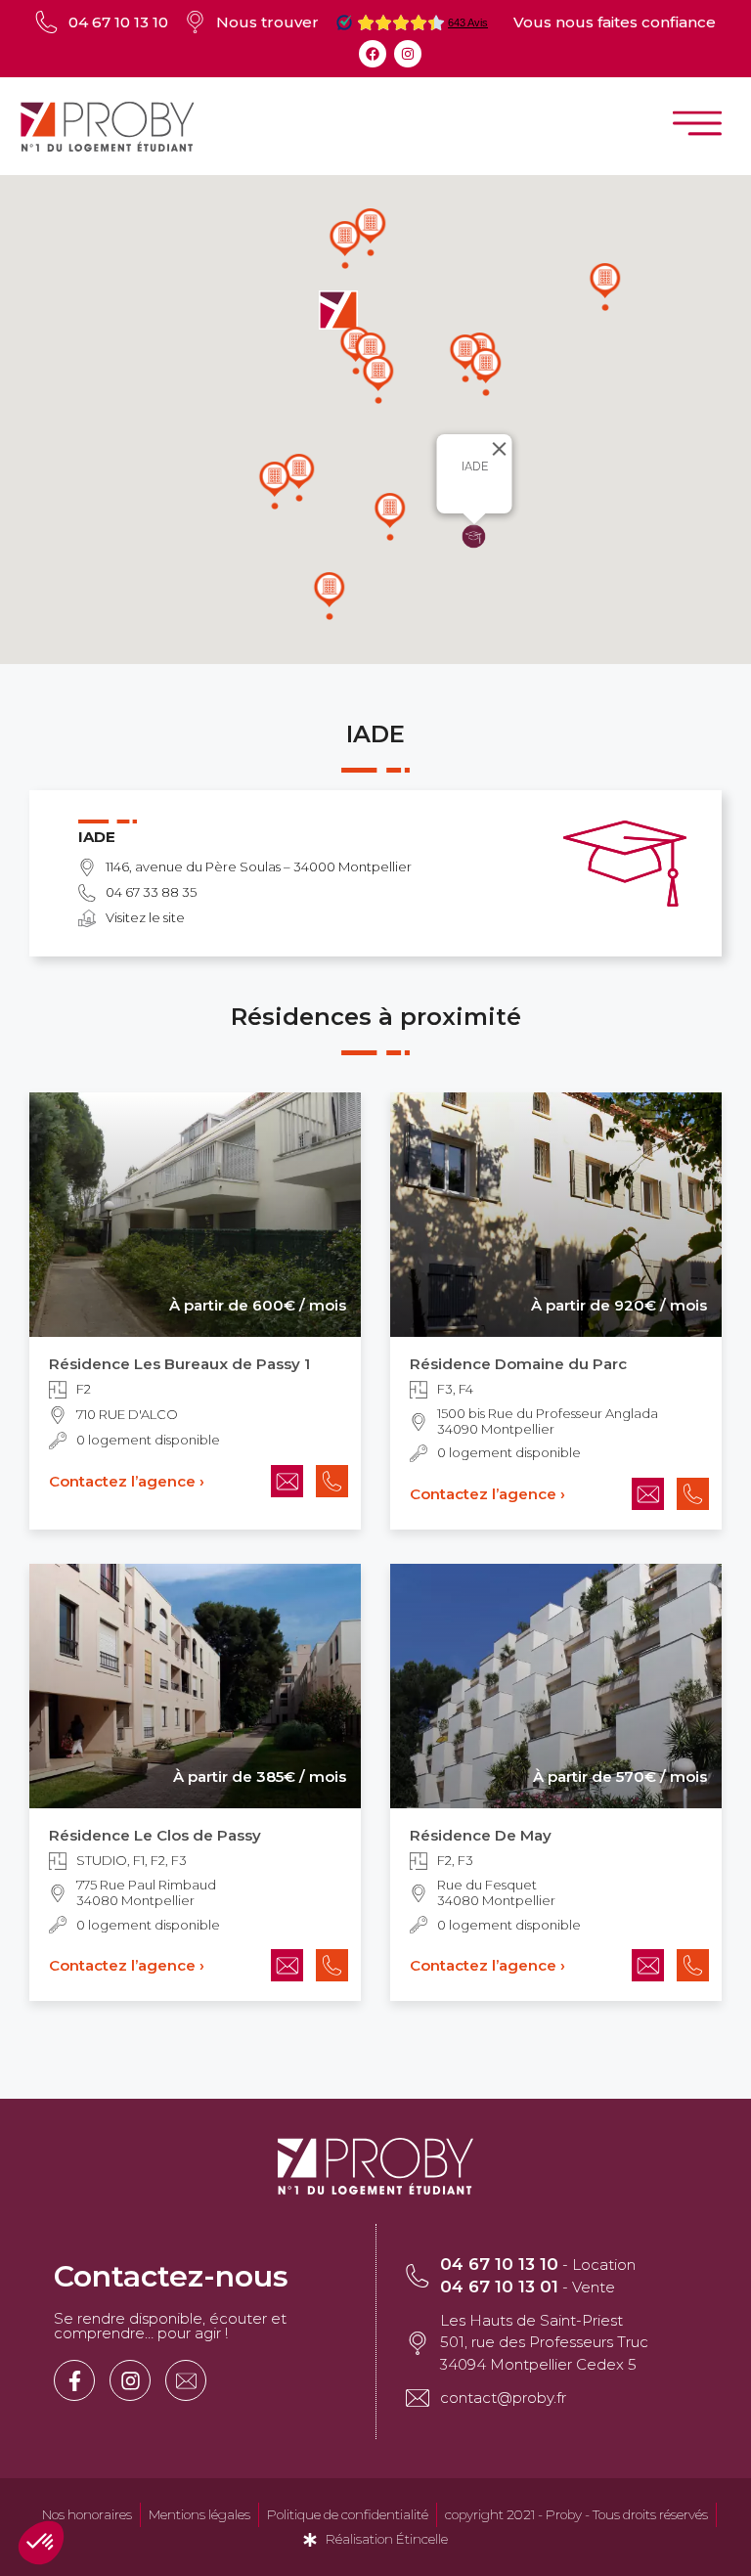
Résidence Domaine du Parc (518, 1364)
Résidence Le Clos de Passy (155, 1835)
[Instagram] (408, 54)
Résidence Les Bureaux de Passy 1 (179, 1364)
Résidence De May (481, 1835)
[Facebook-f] (74, 2380)
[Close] (503, 449)
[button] (486, 372)
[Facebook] (373, 54)
